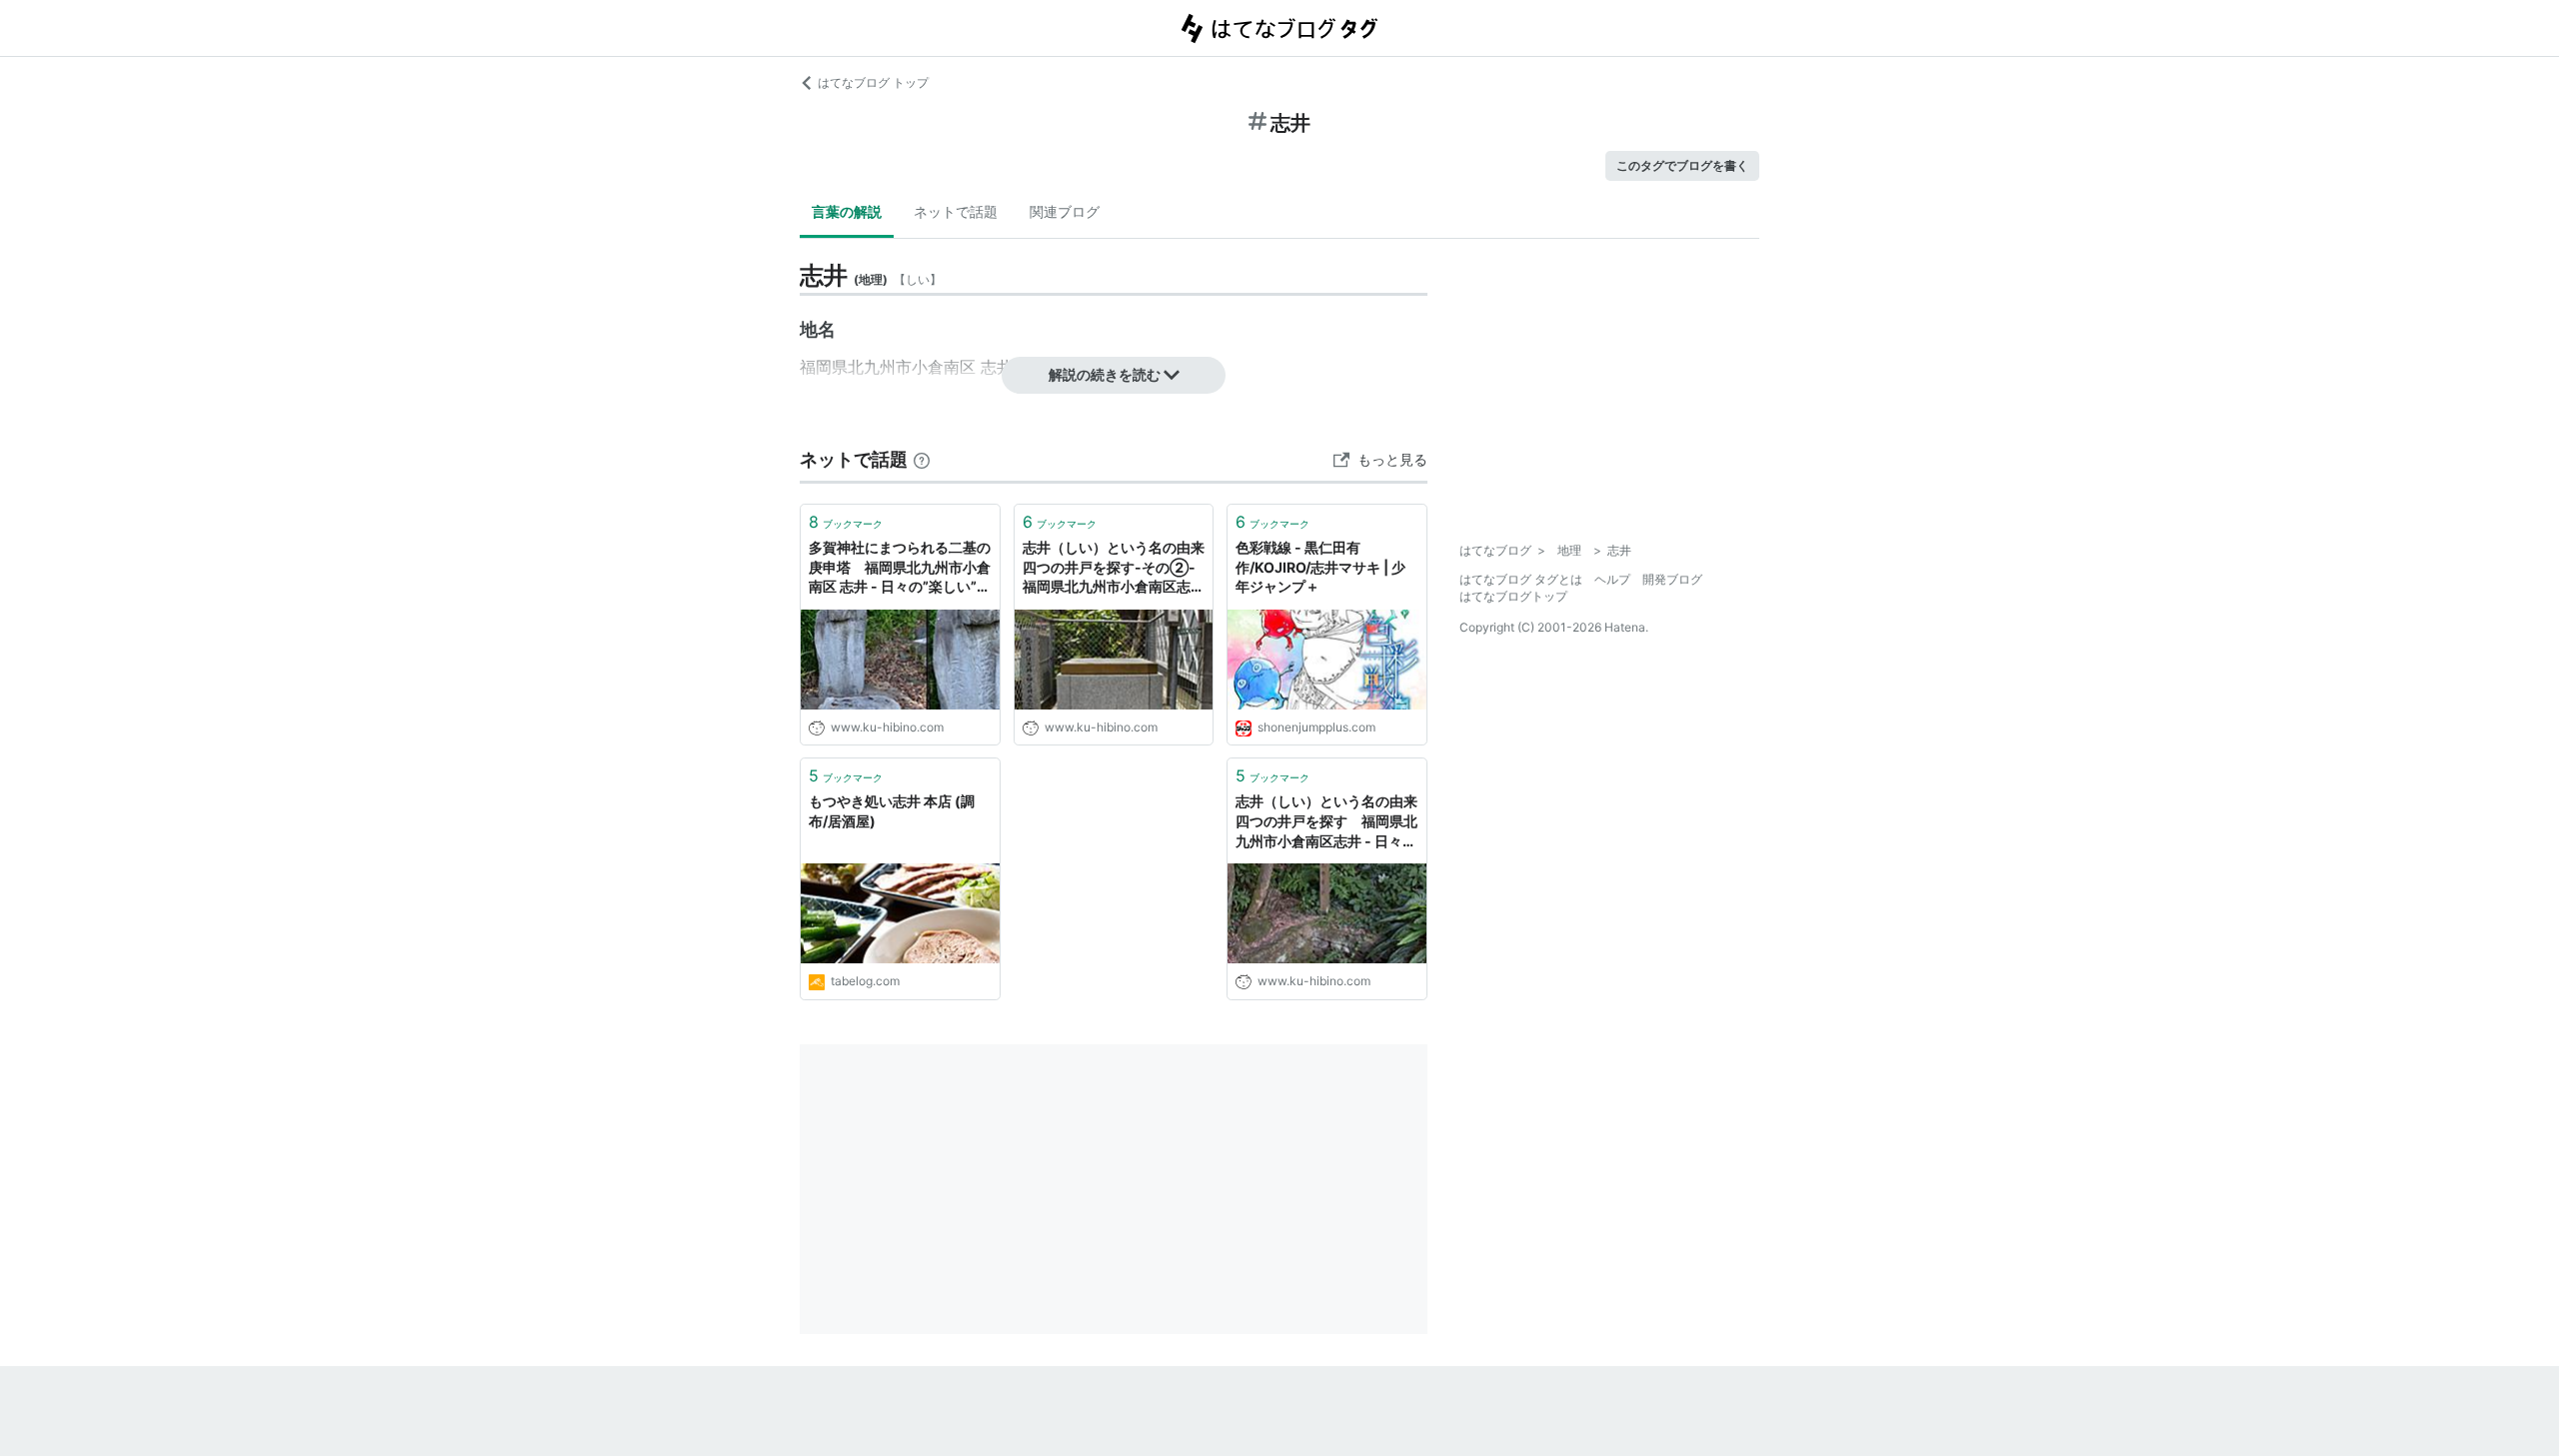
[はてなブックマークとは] (922, 459)
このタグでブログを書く (1682, 165)
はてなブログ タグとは (1521, 579)
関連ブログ (1065, 211)
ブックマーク (846, 522)
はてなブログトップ (1513, 596)
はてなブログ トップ (873, 82)
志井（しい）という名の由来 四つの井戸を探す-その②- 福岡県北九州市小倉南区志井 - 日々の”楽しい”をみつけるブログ (1114, 568)
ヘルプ (1612, 579)
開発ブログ (1672, 579)
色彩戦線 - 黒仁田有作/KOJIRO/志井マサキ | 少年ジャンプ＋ (1320, 567)
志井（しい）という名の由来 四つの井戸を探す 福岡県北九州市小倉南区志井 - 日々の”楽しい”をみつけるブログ (1327, 822)
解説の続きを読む (1105, 374)
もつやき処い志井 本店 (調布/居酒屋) (892, 811)
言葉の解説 (847, 211)
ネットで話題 (956, 211)
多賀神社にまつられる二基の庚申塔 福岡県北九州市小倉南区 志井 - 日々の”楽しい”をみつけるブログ (900, 568)
